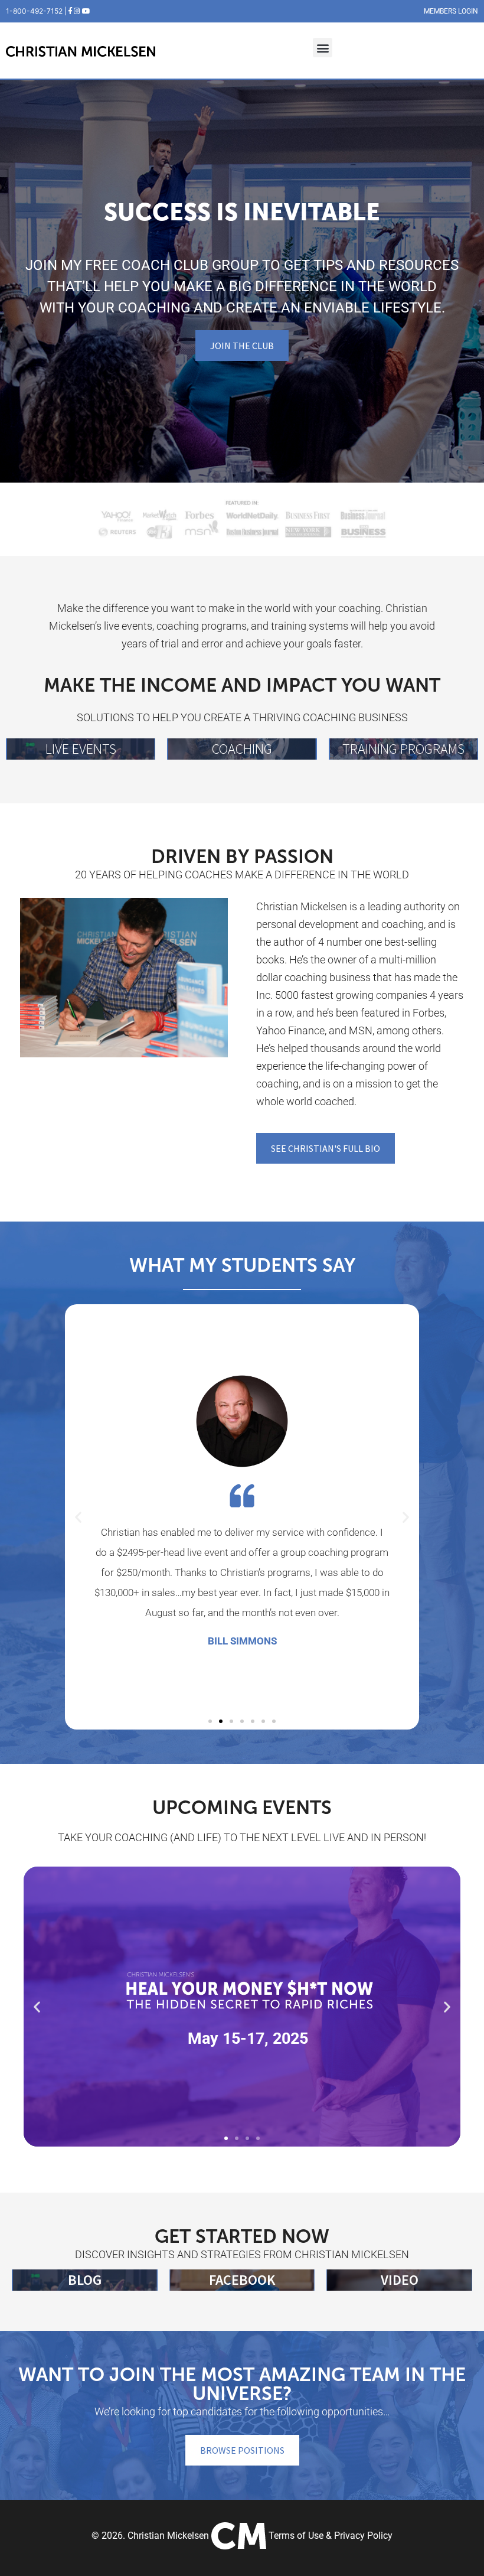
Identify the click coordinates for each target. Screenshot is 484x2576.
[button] (323, 48)
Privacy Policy (363, 2536)
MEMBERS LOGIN (451, 11)
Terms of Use (296, 2536)
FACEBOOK (242, 2280)
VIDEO (400, 2280)
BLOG (85, 2280)
